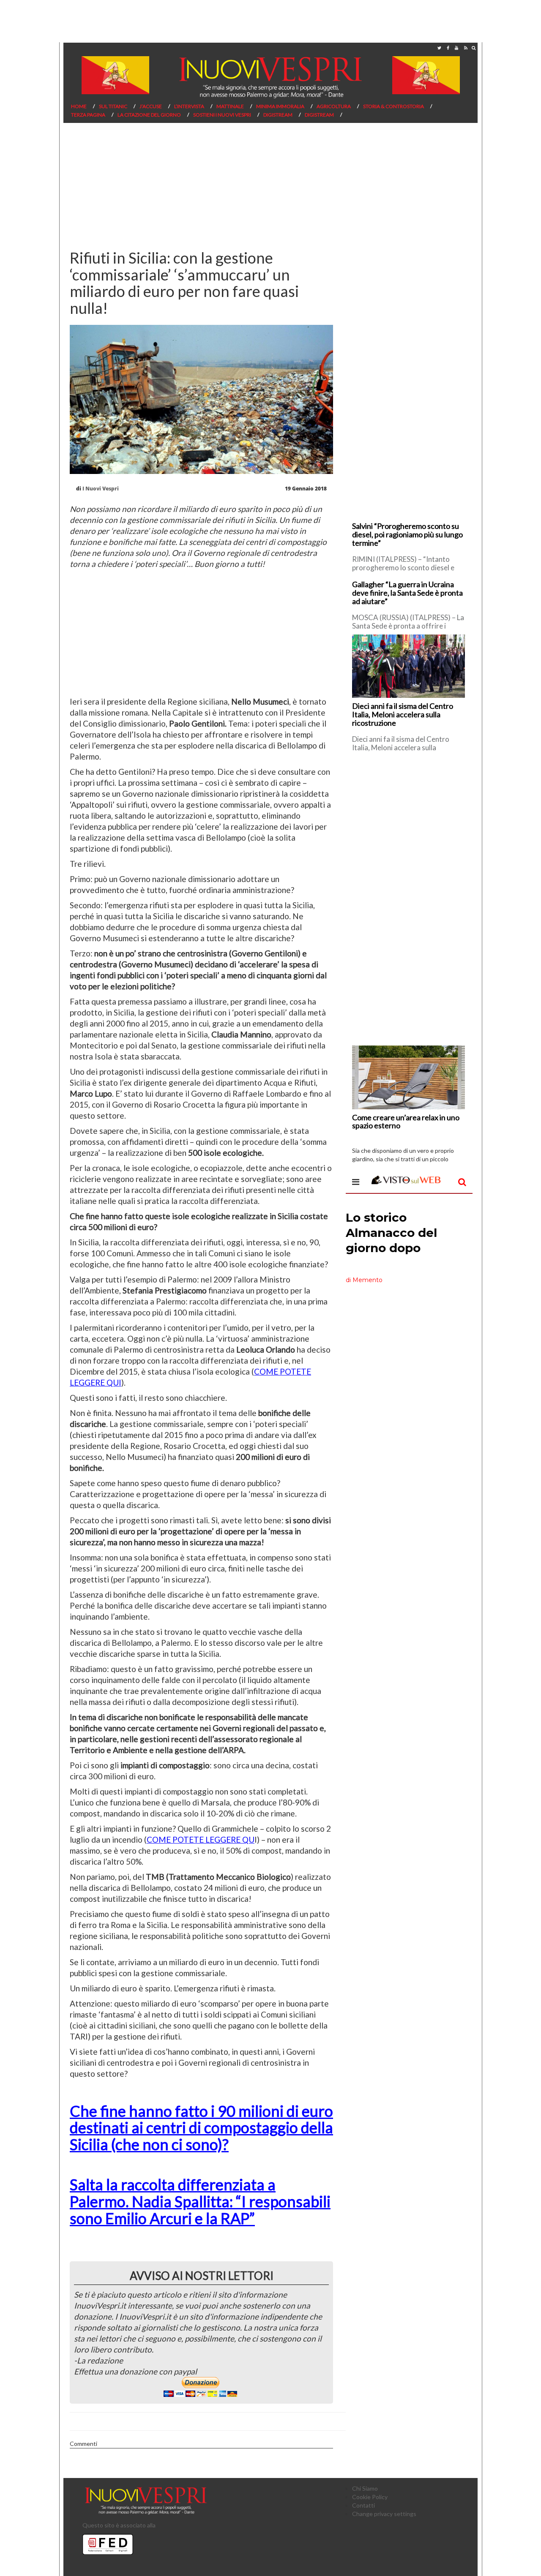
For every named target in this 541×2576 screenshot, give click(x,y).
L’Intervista (189, 106)
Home (79, 106)
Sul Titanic (113, 106)
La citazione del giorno (149, 115)
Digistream (278, 115)
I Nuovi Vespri (101, 489)
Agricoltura (334, 106)
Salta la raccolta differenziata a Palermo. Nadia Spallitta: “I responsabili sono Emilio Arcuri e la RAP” (200, 2201)
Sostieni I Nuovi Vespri (222, 115)
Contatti (363, 2505)
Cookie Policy (370, 2497)
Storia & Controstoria (393, 106)
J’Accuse (151, 106)
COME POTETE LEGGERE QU (201, 1839)
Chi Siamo (365, 2488)
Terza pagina (88, 115)
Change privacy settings (384, 2514)
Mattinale (230, 106)
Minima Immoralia (280, 106)
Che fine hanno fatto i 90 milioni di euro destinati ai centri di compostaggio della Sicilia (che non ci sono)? (201, 2128)
